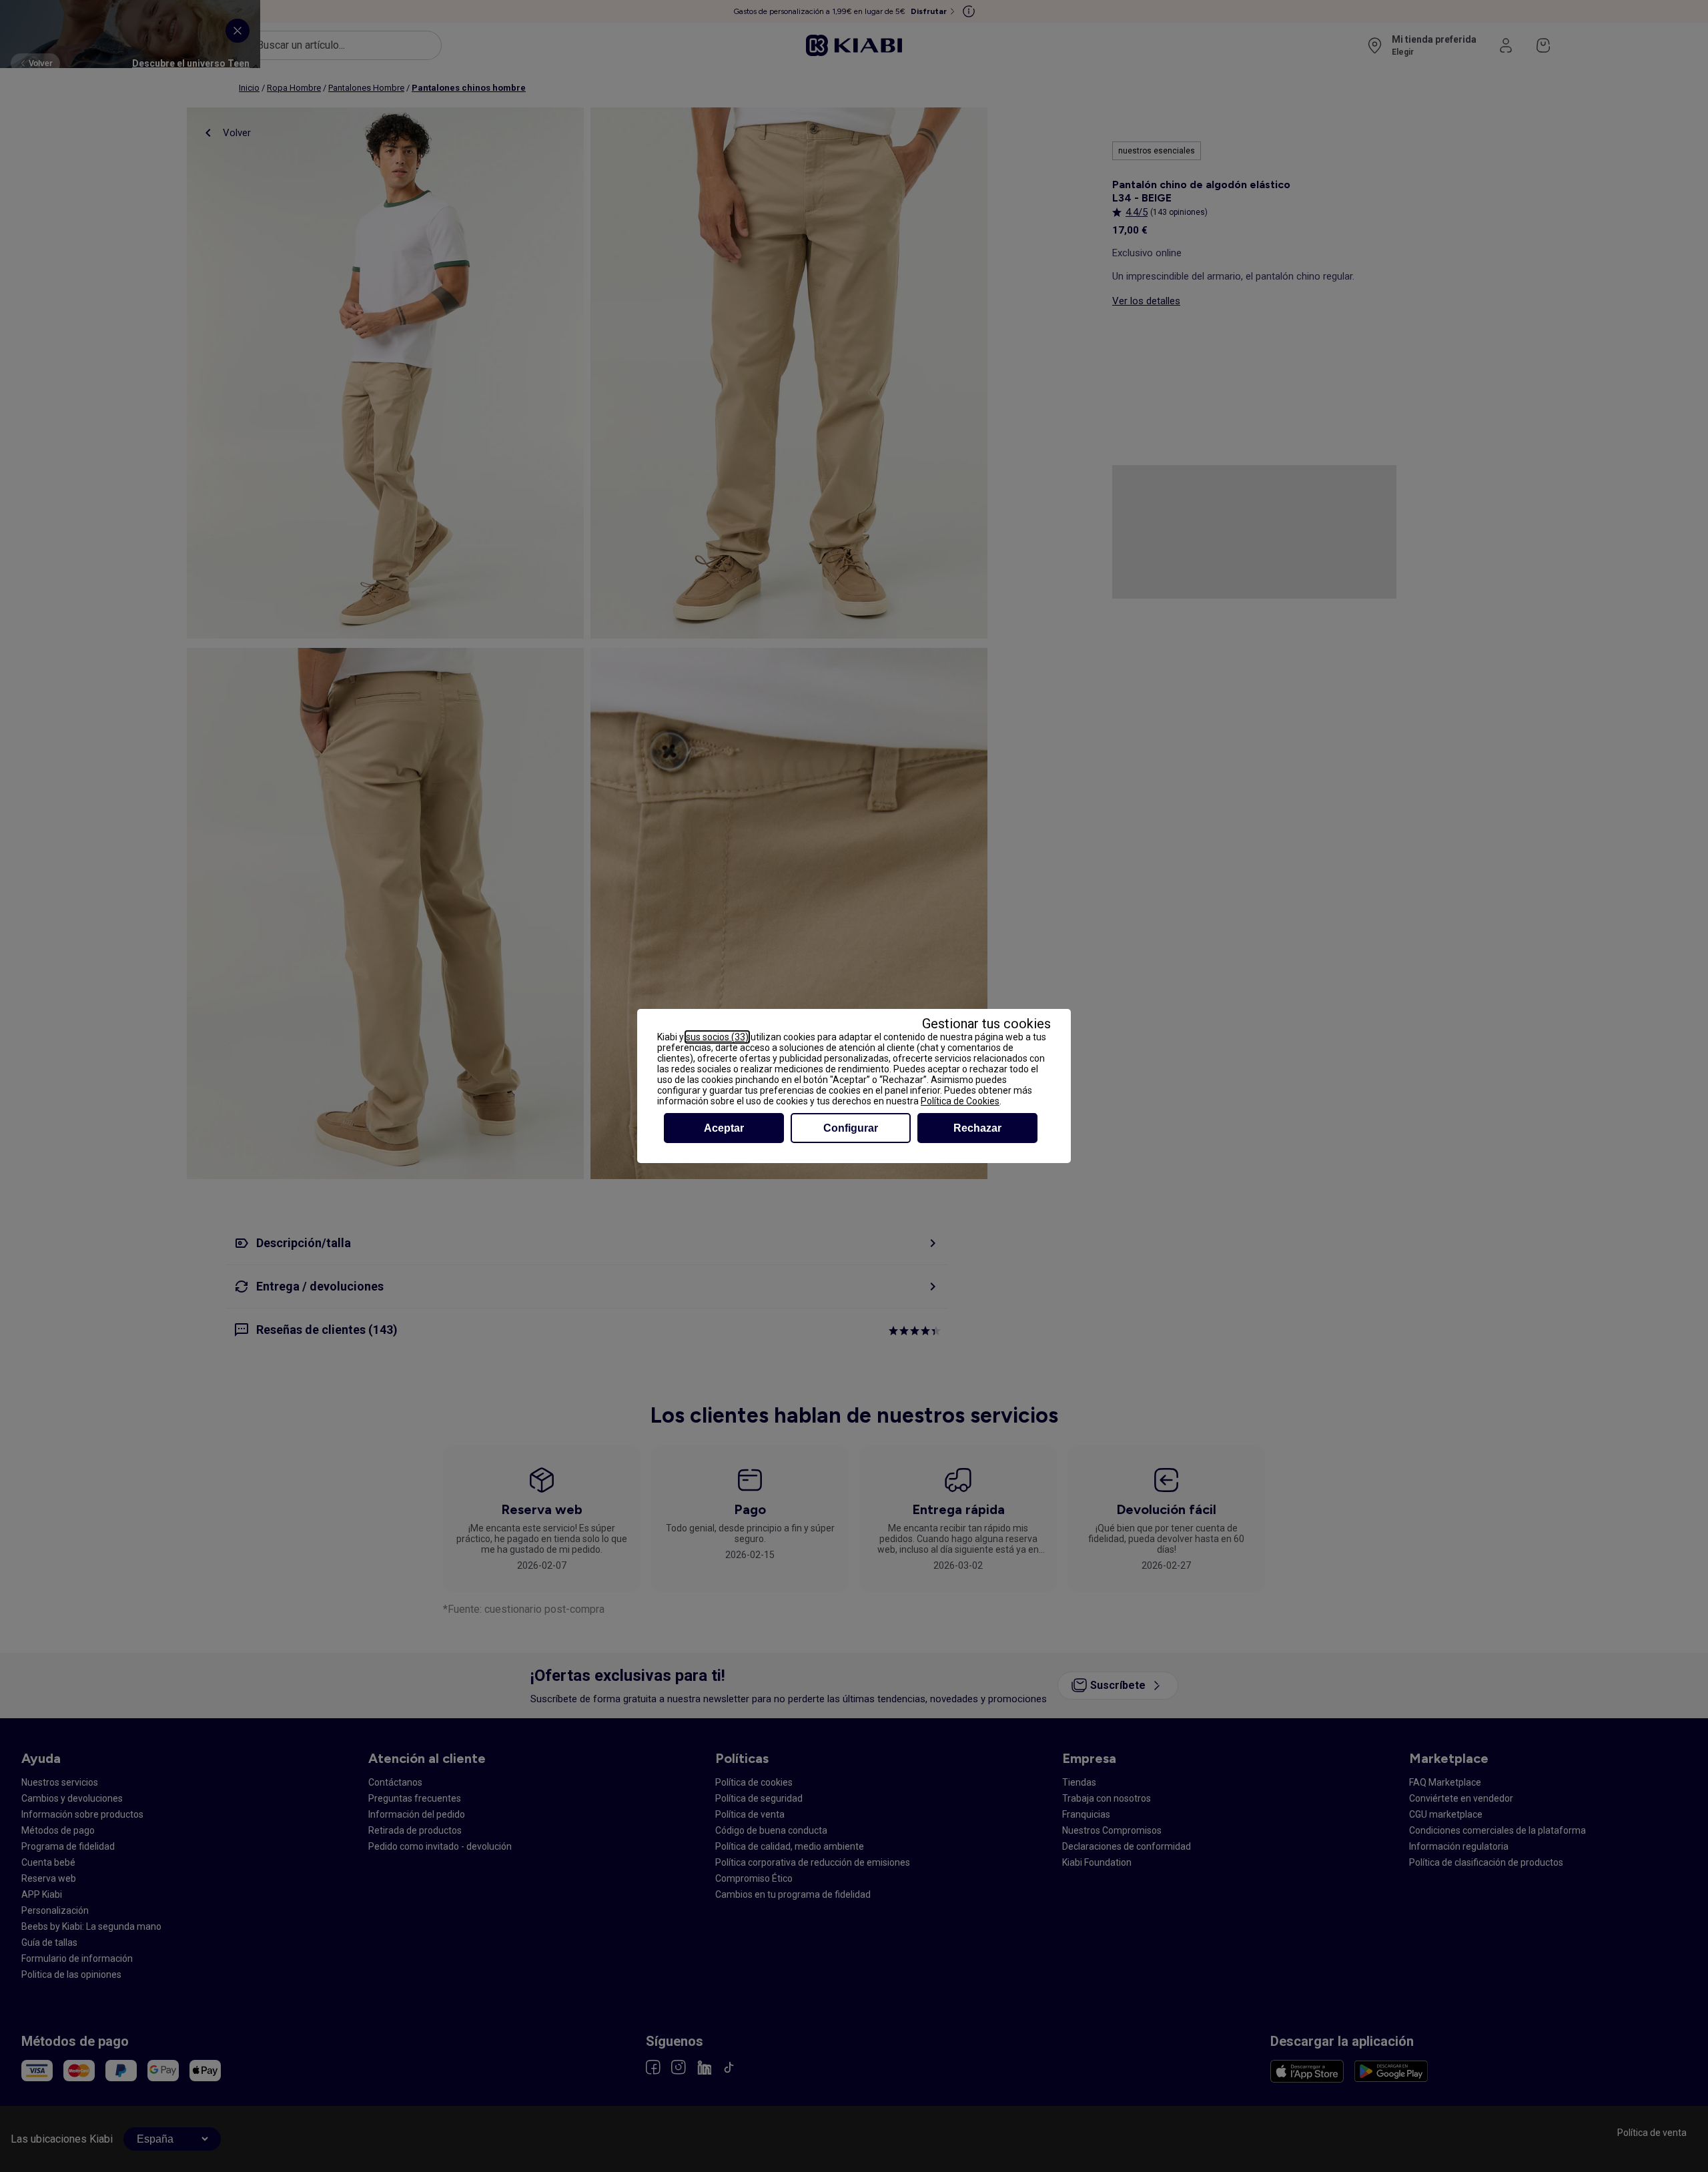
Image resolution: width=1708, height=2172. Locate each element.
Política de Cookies (960, 1101)
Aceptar (724, 1128)
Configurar (851, 1128)
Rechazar (977, 1128)
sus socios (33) (717, 1037)
